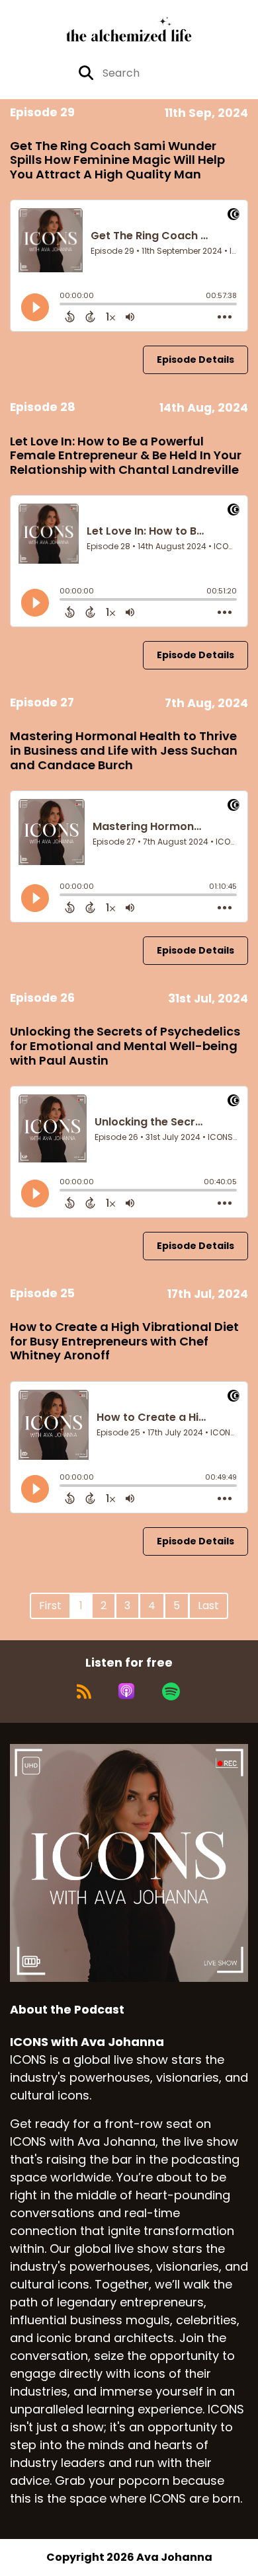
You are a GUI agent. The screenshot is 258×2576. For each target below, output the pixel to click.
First (50, 1606)
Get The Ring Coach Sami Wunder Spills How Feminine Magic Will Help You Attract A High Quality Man (117, 160)
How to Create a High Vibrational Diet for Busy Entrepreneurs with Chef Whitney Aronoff (124, 1341)
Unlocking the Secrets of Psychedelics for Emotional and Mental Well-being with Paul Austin (125, 1045)
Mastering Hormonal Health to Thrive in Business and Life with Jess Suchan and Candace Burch (124, 750)
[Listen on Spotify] (171, 1691)
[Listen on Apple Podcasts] (126, 1691)
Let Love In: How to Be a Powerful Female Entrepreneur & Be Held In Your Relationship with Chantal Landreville (126, 455)
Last (208, 1606)
